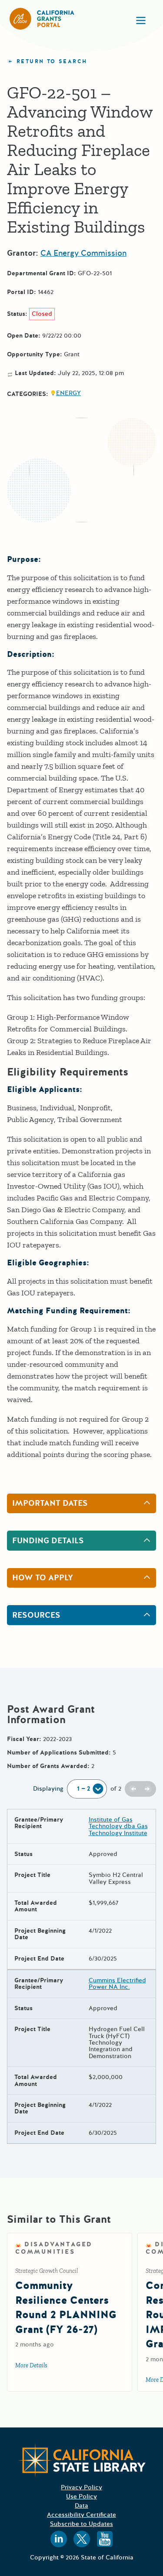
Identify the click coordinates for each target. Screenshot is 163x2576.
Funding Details (48, 1541)
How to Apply (43, 1578)
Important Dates (50, 1503)
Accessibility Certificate (81, 2515)
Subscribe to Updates (81, 2524)
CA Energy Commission (83, 253)
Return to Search (52, 62)
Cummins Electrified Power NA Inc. (117, 1984)
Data (81, 2506)
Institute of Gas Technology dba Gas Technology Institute (118, 1826)
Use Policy (81, 2497)
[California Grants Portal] (42, 19)
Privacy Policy (81, 2487)
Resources (36, 1615)
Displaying (48, 1789)
